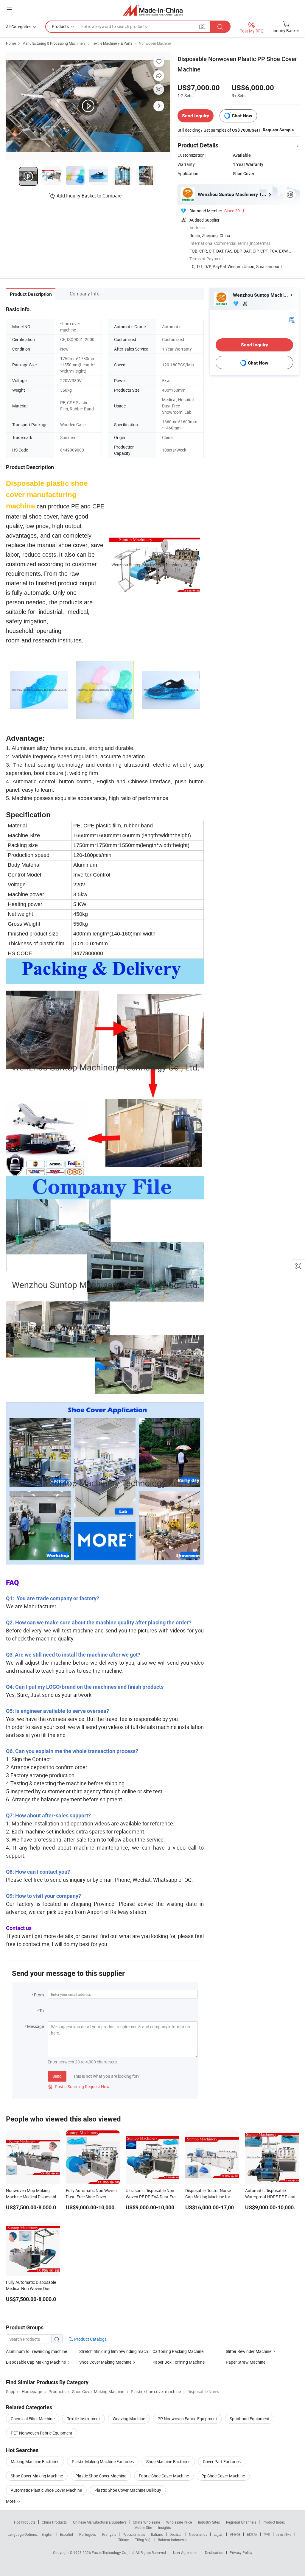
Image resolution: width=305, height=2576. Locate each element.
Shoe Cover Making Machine (105, 2362)
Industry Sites (209, 2522)
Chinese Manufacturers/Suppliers (100, 2522)
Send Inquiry (196, 116)
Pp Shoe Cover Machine (223, 2476)
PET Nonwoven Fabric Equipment (42, 2433)
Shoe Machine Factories (168, 2461)
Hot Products (25, 2522)
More (11, 2501)
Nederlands (198, 2534)
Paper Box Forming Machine (179, 2362)
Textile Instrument (84, 2419)
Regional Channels (241, 2522)
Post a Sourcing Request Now (79, 2087)
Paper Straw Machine (246, 2362)
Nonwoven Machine (155, 43)
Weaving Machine (129, 2419)
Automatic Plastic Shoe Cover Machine (46, 2490)
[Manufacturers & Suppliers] (153, 10)
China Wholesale (146, 2522)
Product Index (274, 2522)
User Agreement (186, 2552)
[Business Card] (292, 319)
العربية (218, 2534)
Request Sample (278, 130)
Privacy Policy (241, 2552)
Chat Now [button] (242, 116)
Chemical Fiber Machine (33, 2419)
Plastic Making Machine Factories (103, 2461)
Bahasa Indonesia (172, 2540)
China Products (54, 2522)
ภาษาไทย (284, 2534)
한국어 (235, 2534)
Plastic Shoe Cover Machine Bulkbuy (128, 2490)
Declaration (214, 2552)
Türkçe (123, 2540)
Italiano (157, 2534)
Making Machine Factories (35, 2461)
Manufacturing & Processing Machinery (54, 43)
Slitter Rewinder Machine (249, 2351)
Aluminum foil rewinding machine (36, 2351)
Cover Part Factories (222, 2461)
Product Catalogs (90, 2339)
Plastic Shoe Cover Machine (101, 2476)
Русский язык (134, 2534)
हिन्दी (267, 2534)
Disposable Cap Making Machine (36, 2362)
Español (66, 2534)
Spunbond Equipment (250, 2419)
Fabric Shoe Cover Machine (164, 2476)
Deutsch (176, 2534)
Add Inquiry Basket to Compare (89, 196)
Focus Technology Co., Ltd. (114, 2552)
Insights (165, 2527)
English (48, 2534)
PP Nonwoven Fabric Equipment (187, 2419)
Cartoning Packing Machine (178, 2351)
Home (11, 43)
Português (88, 2534)
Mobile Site (143, 2527)
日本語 (252, 2534)
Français (109, 2534)
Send (57, 2076)
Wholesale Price (179, 2522)
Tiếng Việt (143, 2540)
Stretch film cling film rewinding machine (116, 2351)
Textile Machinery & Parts (112, 43)
